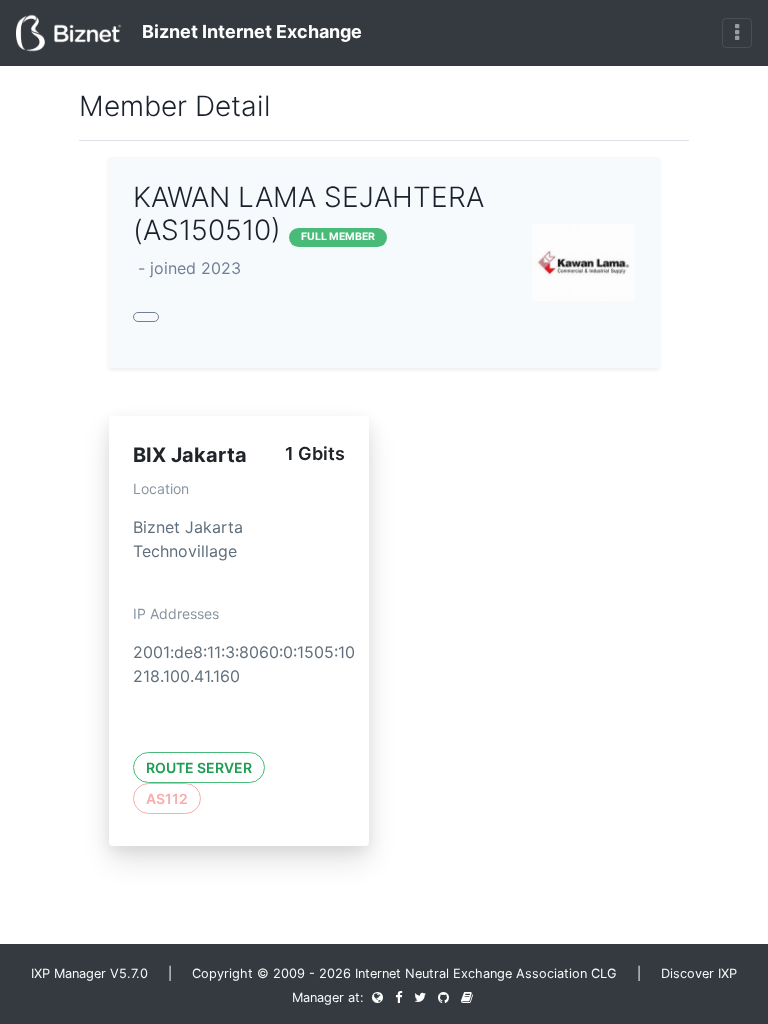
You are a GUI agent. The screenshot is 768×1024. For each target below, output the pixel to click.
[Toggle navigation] (737, 33)
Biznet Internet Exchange (250, 31)
